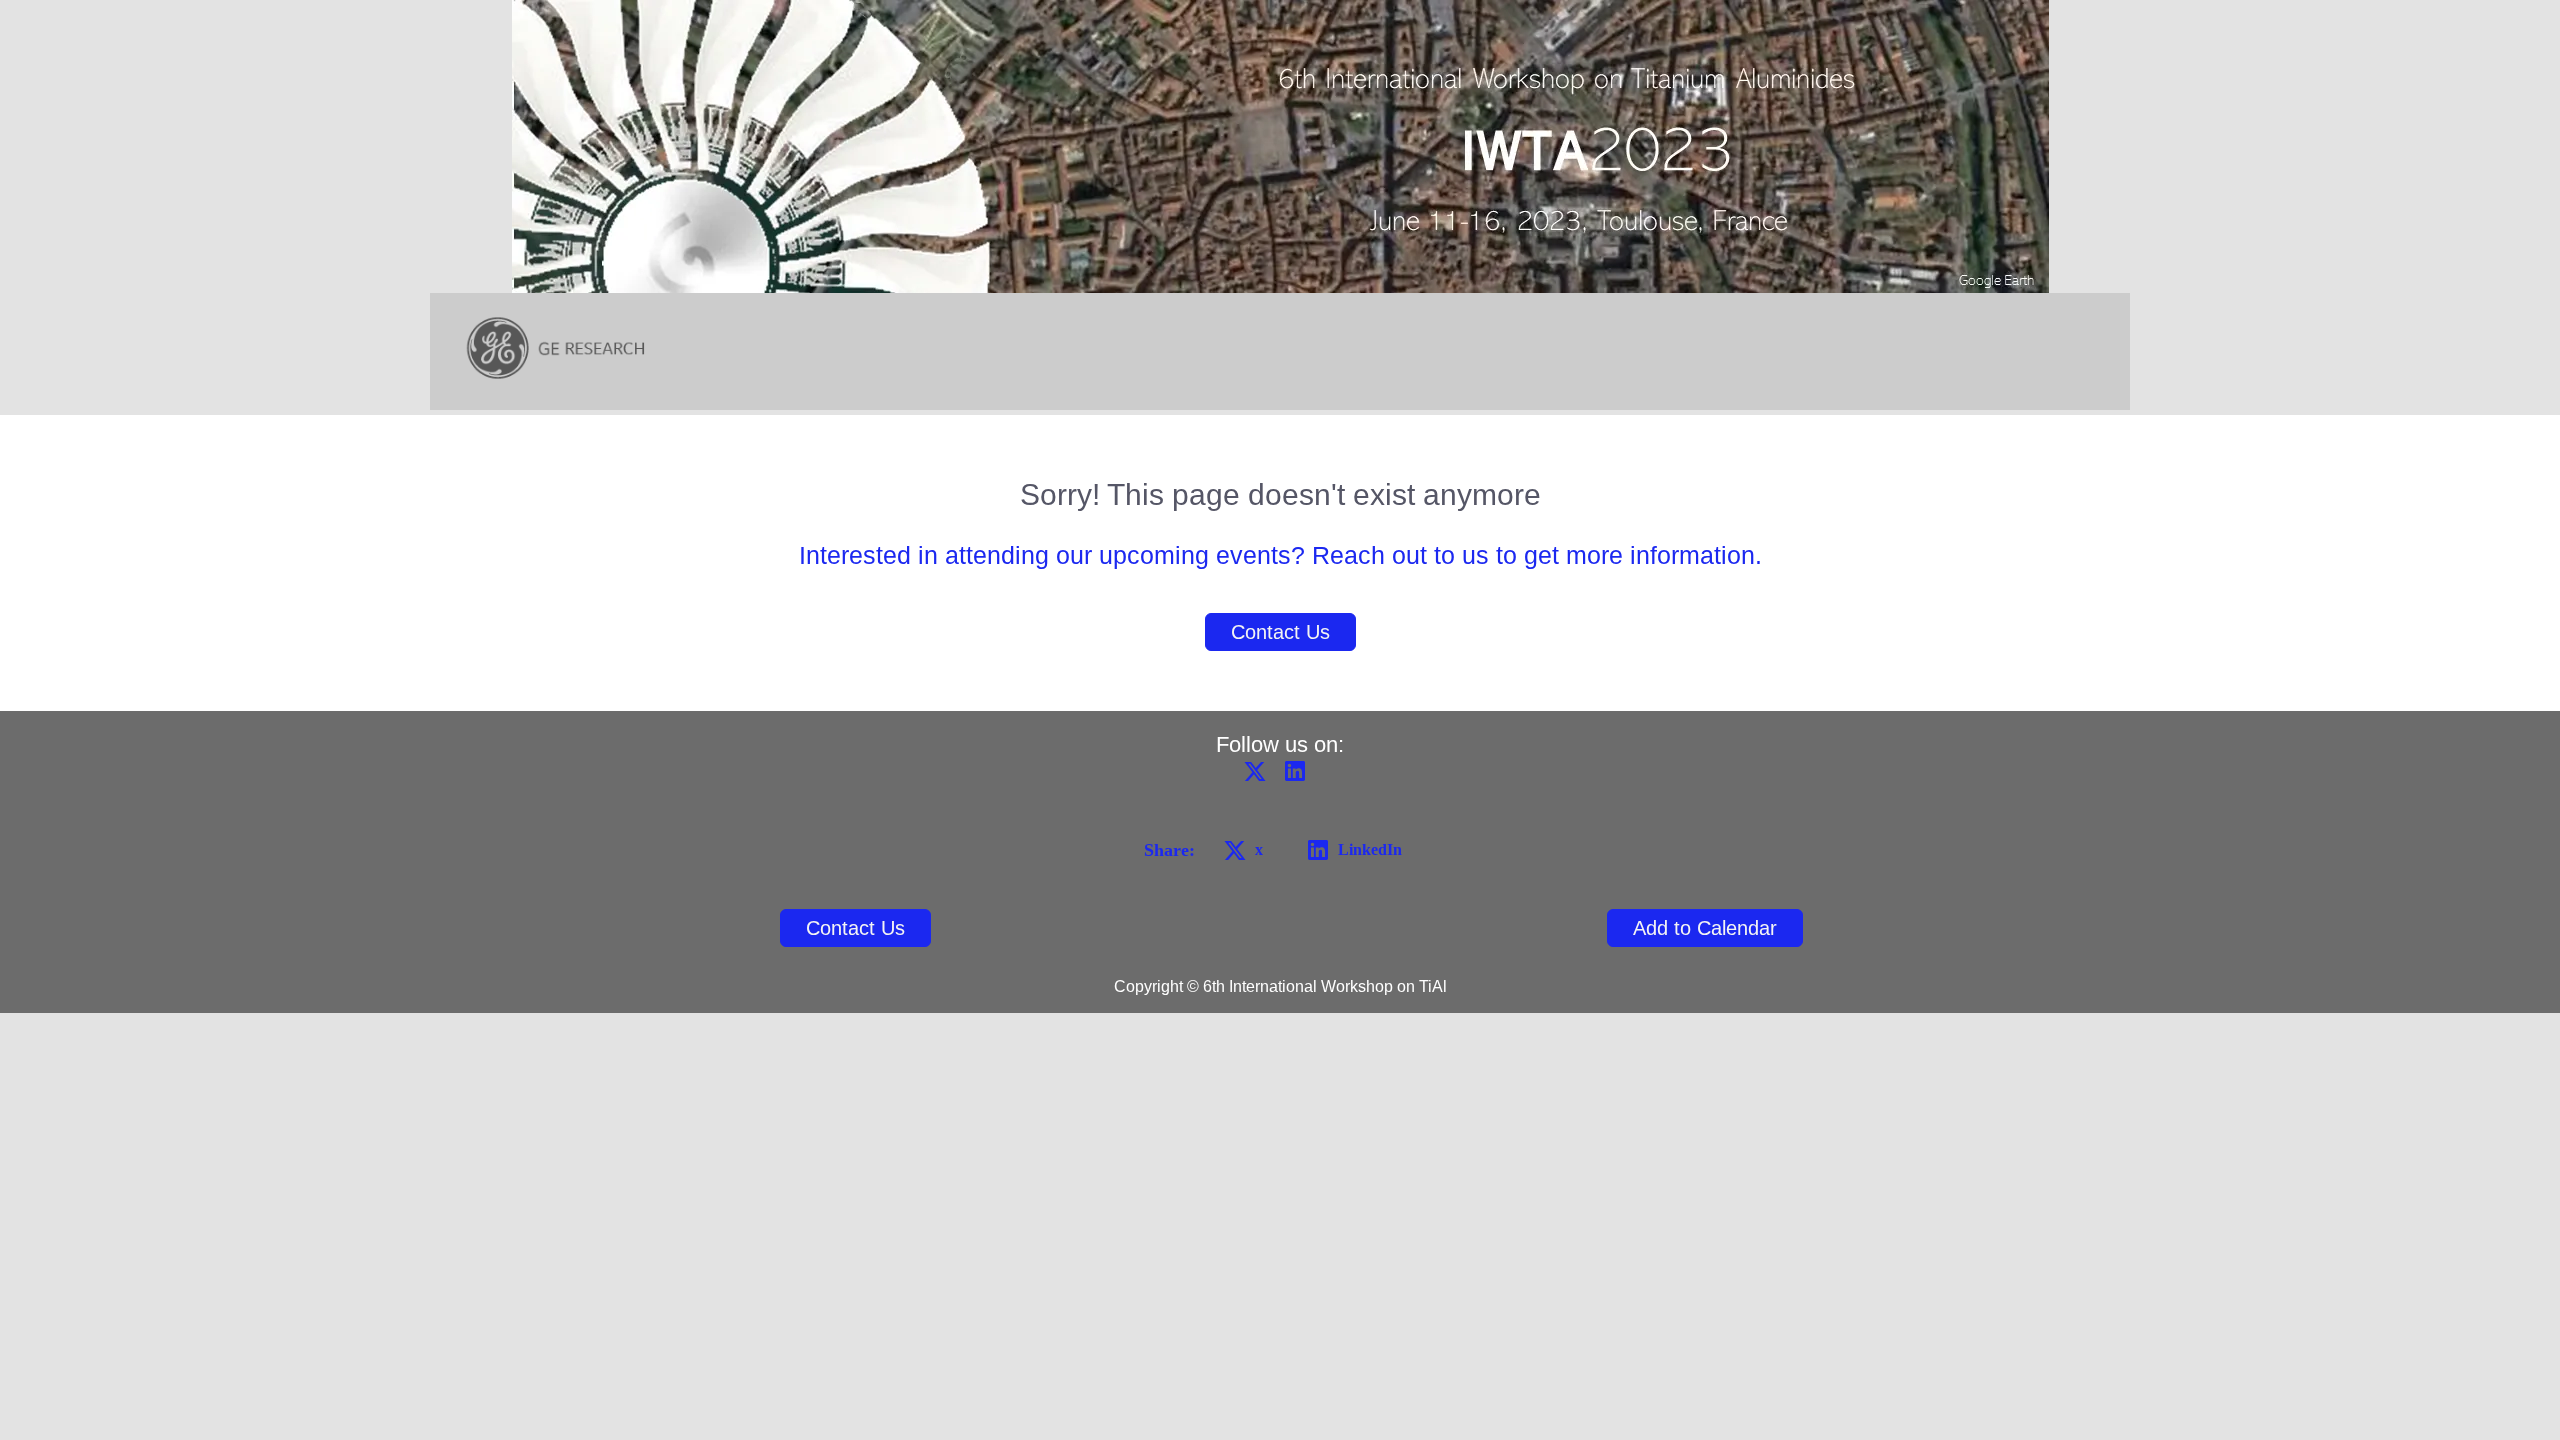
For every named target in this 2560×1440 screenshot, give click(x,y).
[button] (1260, 777)
